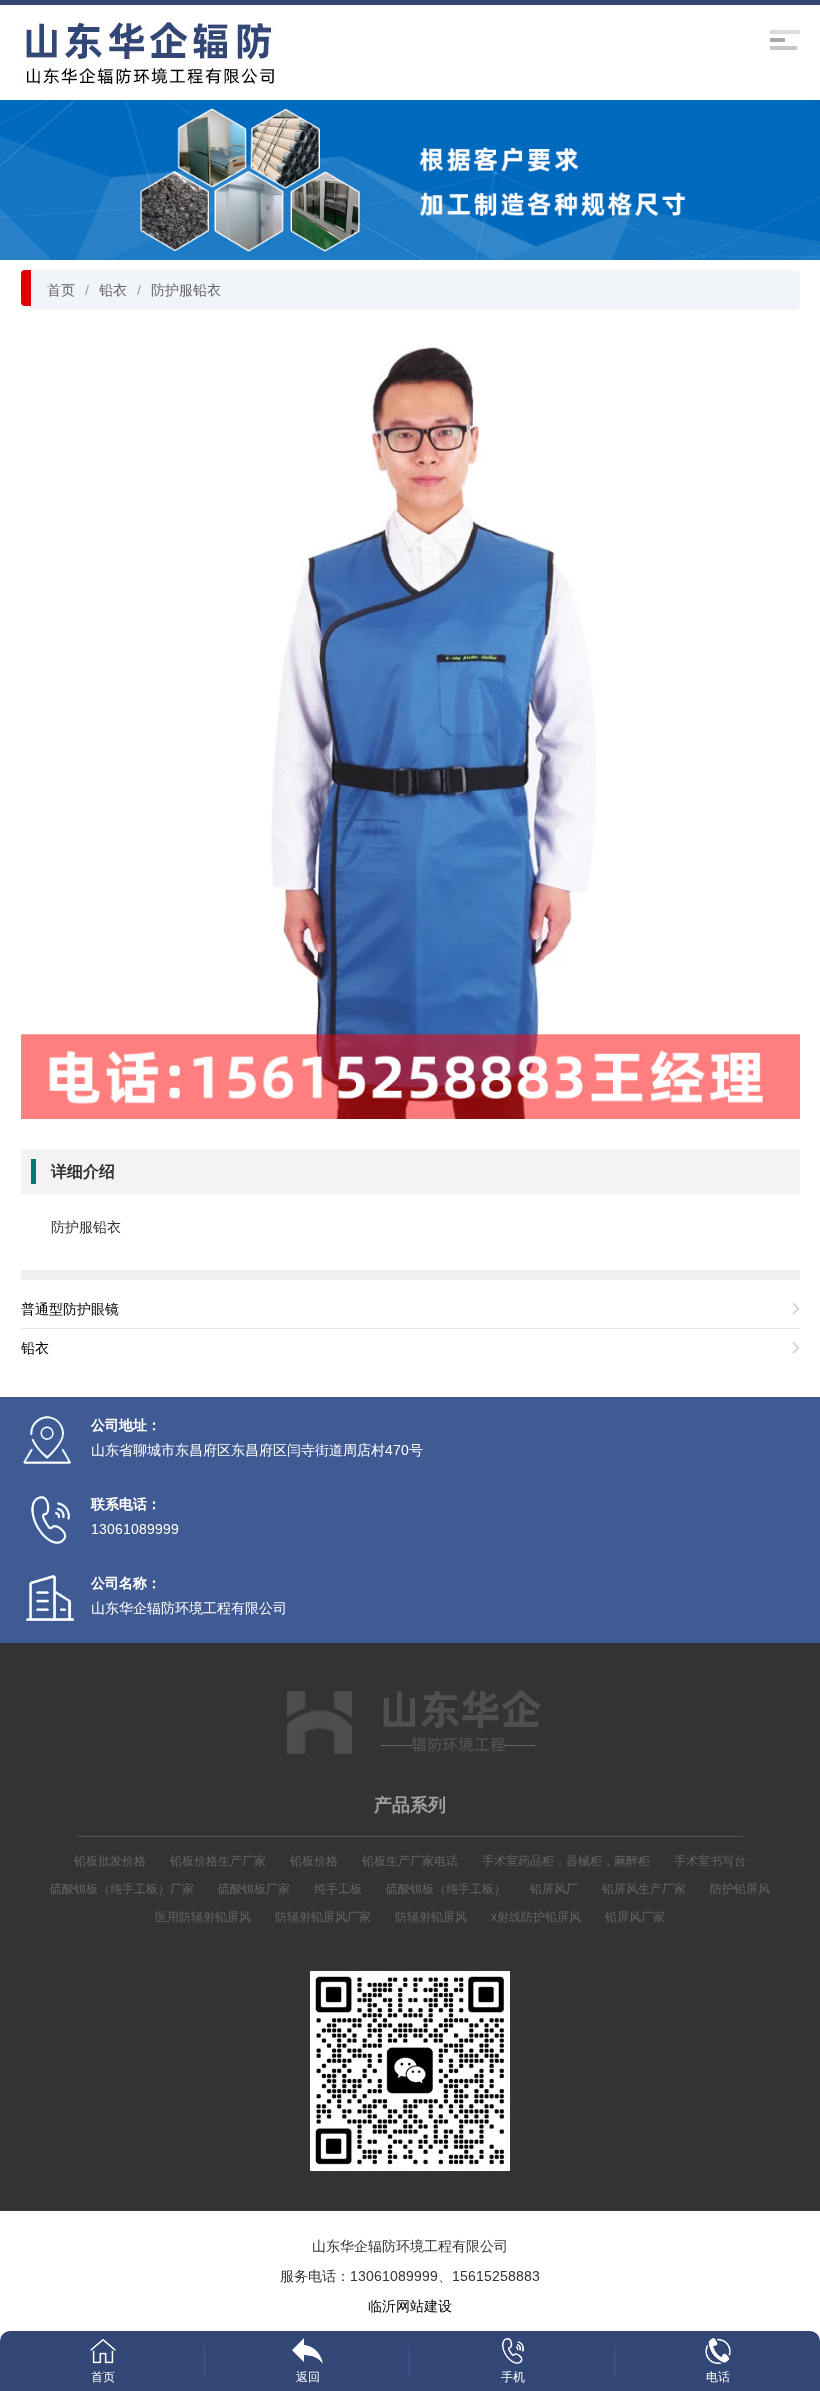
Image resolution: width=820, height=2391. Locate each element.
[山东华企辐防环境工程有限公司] (152, 54)
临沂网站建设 (410, 2306)
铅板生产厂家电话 (410, 1861)
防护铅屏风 (740, 1889)
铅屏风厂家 (635, 1917)
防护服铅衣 (186, 290)
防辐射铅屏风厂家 (323, 1917)
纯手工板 (338, 1889)
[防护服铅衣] (410, 728)
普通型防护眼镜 (70, 1309)
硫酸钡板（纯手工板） (446, 1889)
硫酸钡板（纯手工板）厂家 (122, 1889)
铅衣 (113, 290)
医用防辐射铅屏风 (203, 1917)
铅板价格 (314, 1861)
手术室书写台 (710, 1861)
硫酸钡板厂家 (254, 1889)
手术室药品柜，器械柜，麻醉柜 (566, 1861)
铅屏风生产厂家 (644, 1889)
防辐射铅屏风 (431, 1917)
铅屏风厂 (554, 1889)
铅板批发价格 (110, 1861)
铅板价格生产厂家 (218, 1861)
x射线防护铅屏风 (536, 1917)
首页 (61, 290)
